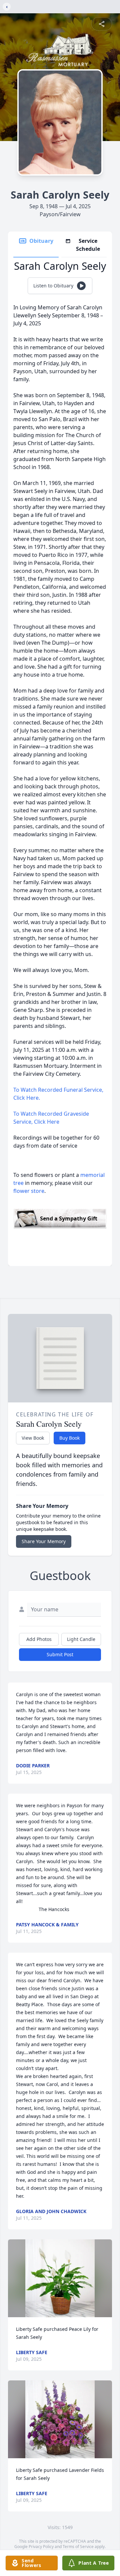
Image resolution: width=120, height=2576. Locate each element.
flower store (29, 1191)
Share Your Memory (44, 1541)
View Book (33, 1438)
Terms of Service (78, 2547)
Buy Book (69, 1438)
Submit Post (60, 1654)
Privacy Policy (41, 2547)
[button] (60, 2278)
